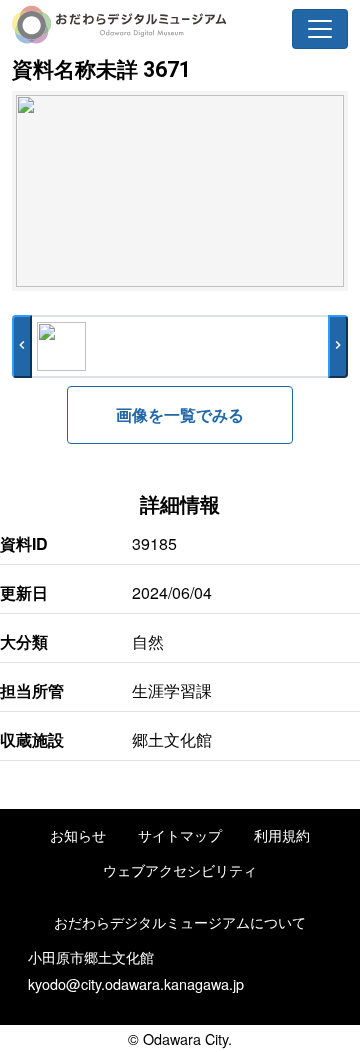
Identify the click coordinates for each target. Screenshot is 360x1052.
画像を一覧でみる (180, 414)
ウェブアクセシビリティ (180, 869)
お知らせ (78, 834)
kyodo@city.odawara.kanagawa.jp (136, 983)
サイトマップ (180, 834)
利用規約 (282, 834)
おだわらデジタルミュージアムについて (180, 921)
